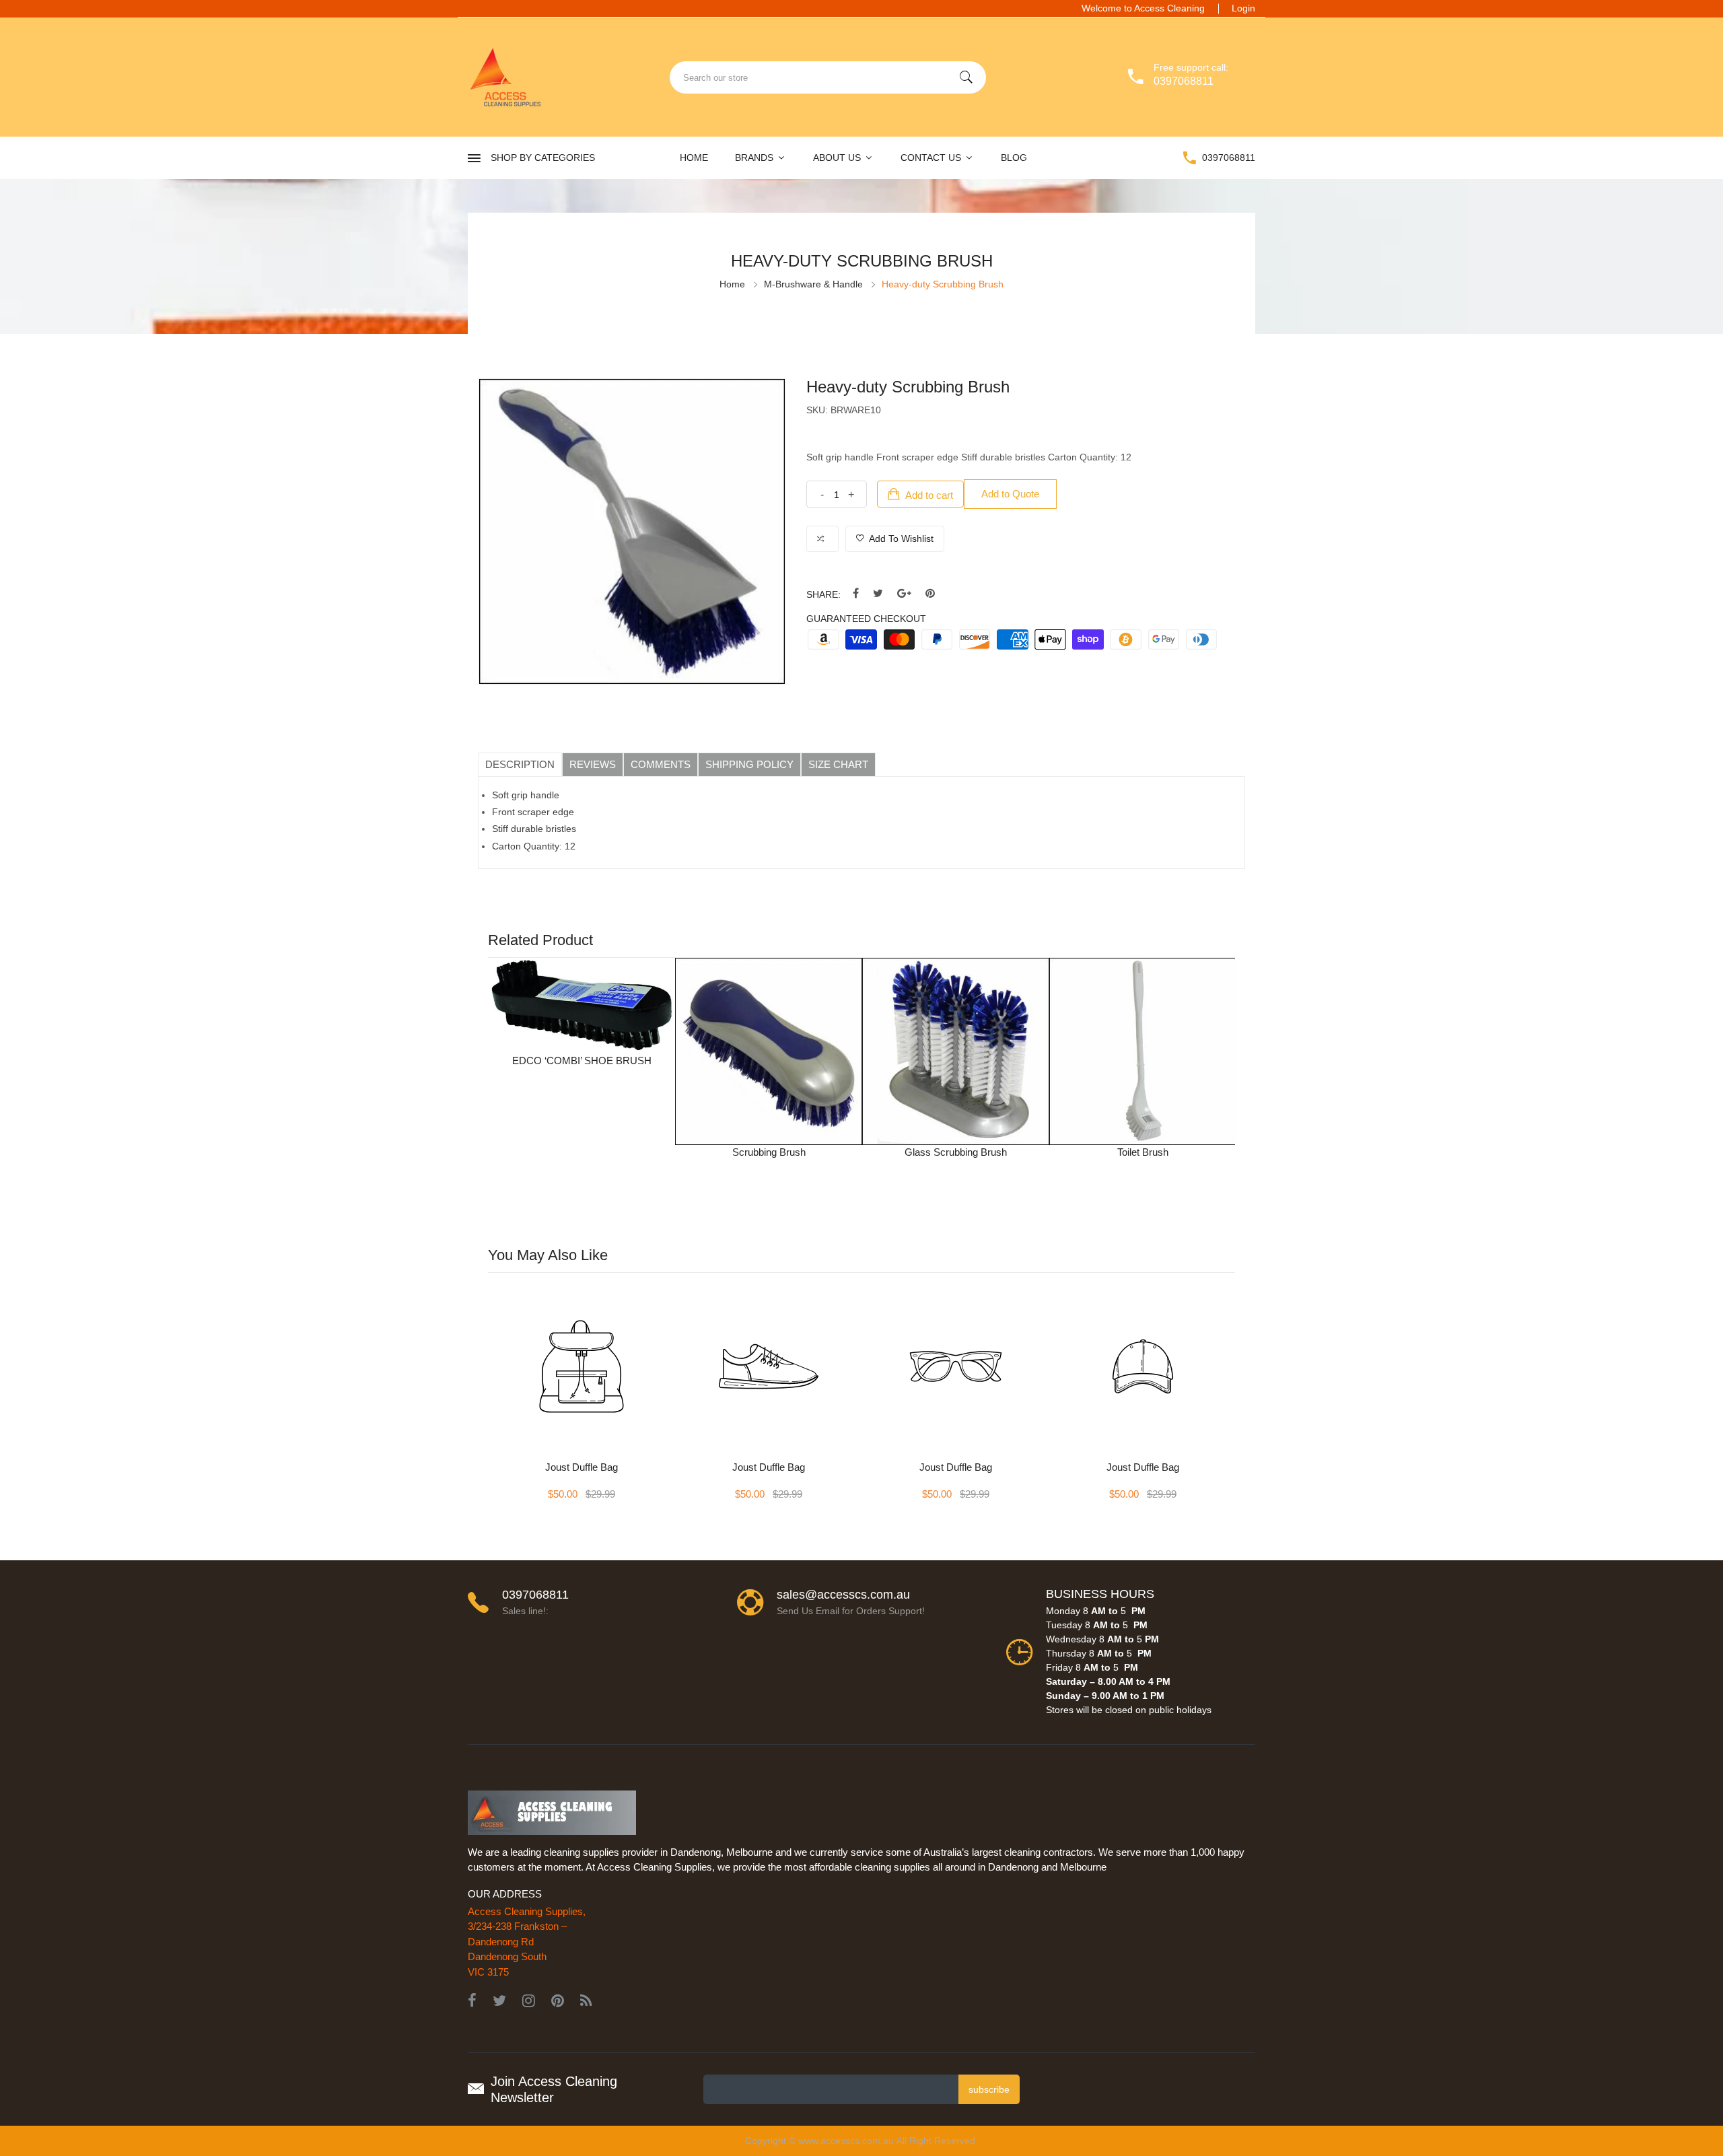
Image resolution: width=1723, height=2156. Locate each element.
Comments (661, 764)
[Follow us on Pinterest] (930, 594)
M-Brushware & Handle (813, 284)
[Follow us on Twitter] (878, 594)
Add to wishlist (900, 538)
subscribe (989, 2089)
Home (694, 158)
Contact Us (932, 158)
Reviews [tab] (593, 764)
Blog (1014, 158)
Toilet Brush (1143, 1152)
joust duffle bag (582, 1467)
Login (1243, 8)
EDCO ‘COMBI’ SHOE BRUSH (582, 1060)
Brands (755, 158)
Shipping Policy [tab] (749, 764)
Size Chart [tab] (838, 764)
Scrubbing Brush (769, 1152)
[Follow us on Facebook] (856, 594)
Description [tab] (520, 764)
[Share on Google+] (904, 594)
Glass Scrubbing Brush (956, 1152)
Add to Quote (1010, 494)
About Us (838, 158)
